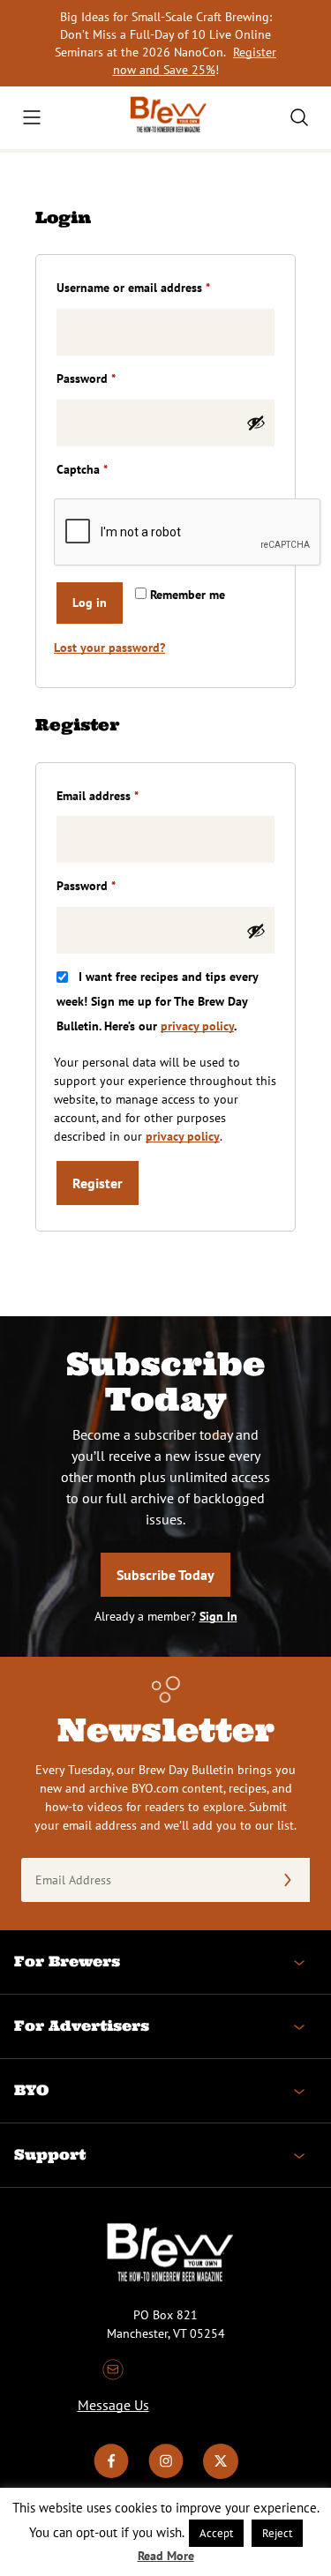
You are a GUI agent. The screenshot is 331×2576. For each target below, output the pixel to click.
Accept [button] (216, 2533)
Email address (121, 795)
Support (50, 2154)
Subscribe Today (165, 1575)
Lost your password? (109, 648)
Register (98, 1183)
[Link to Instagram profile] (166, 2475)
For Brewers (67, 1961)
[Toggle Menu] (32, 117)
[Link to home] (166, 118)
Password (109, 378)
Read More (166, 2556)
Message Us (113, 2405)
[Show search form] (299, 117)
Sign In (218, 1616)
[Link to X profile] (221, 2475)
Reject (277, 2533)
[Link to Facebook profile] (111, 2475)
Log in (90, 603)
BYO (31, 2090)
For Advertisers (82, 2026)
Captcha (82, 469)
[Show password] (256, 423)
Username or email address (157, 287)
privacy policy (197, 1026)
